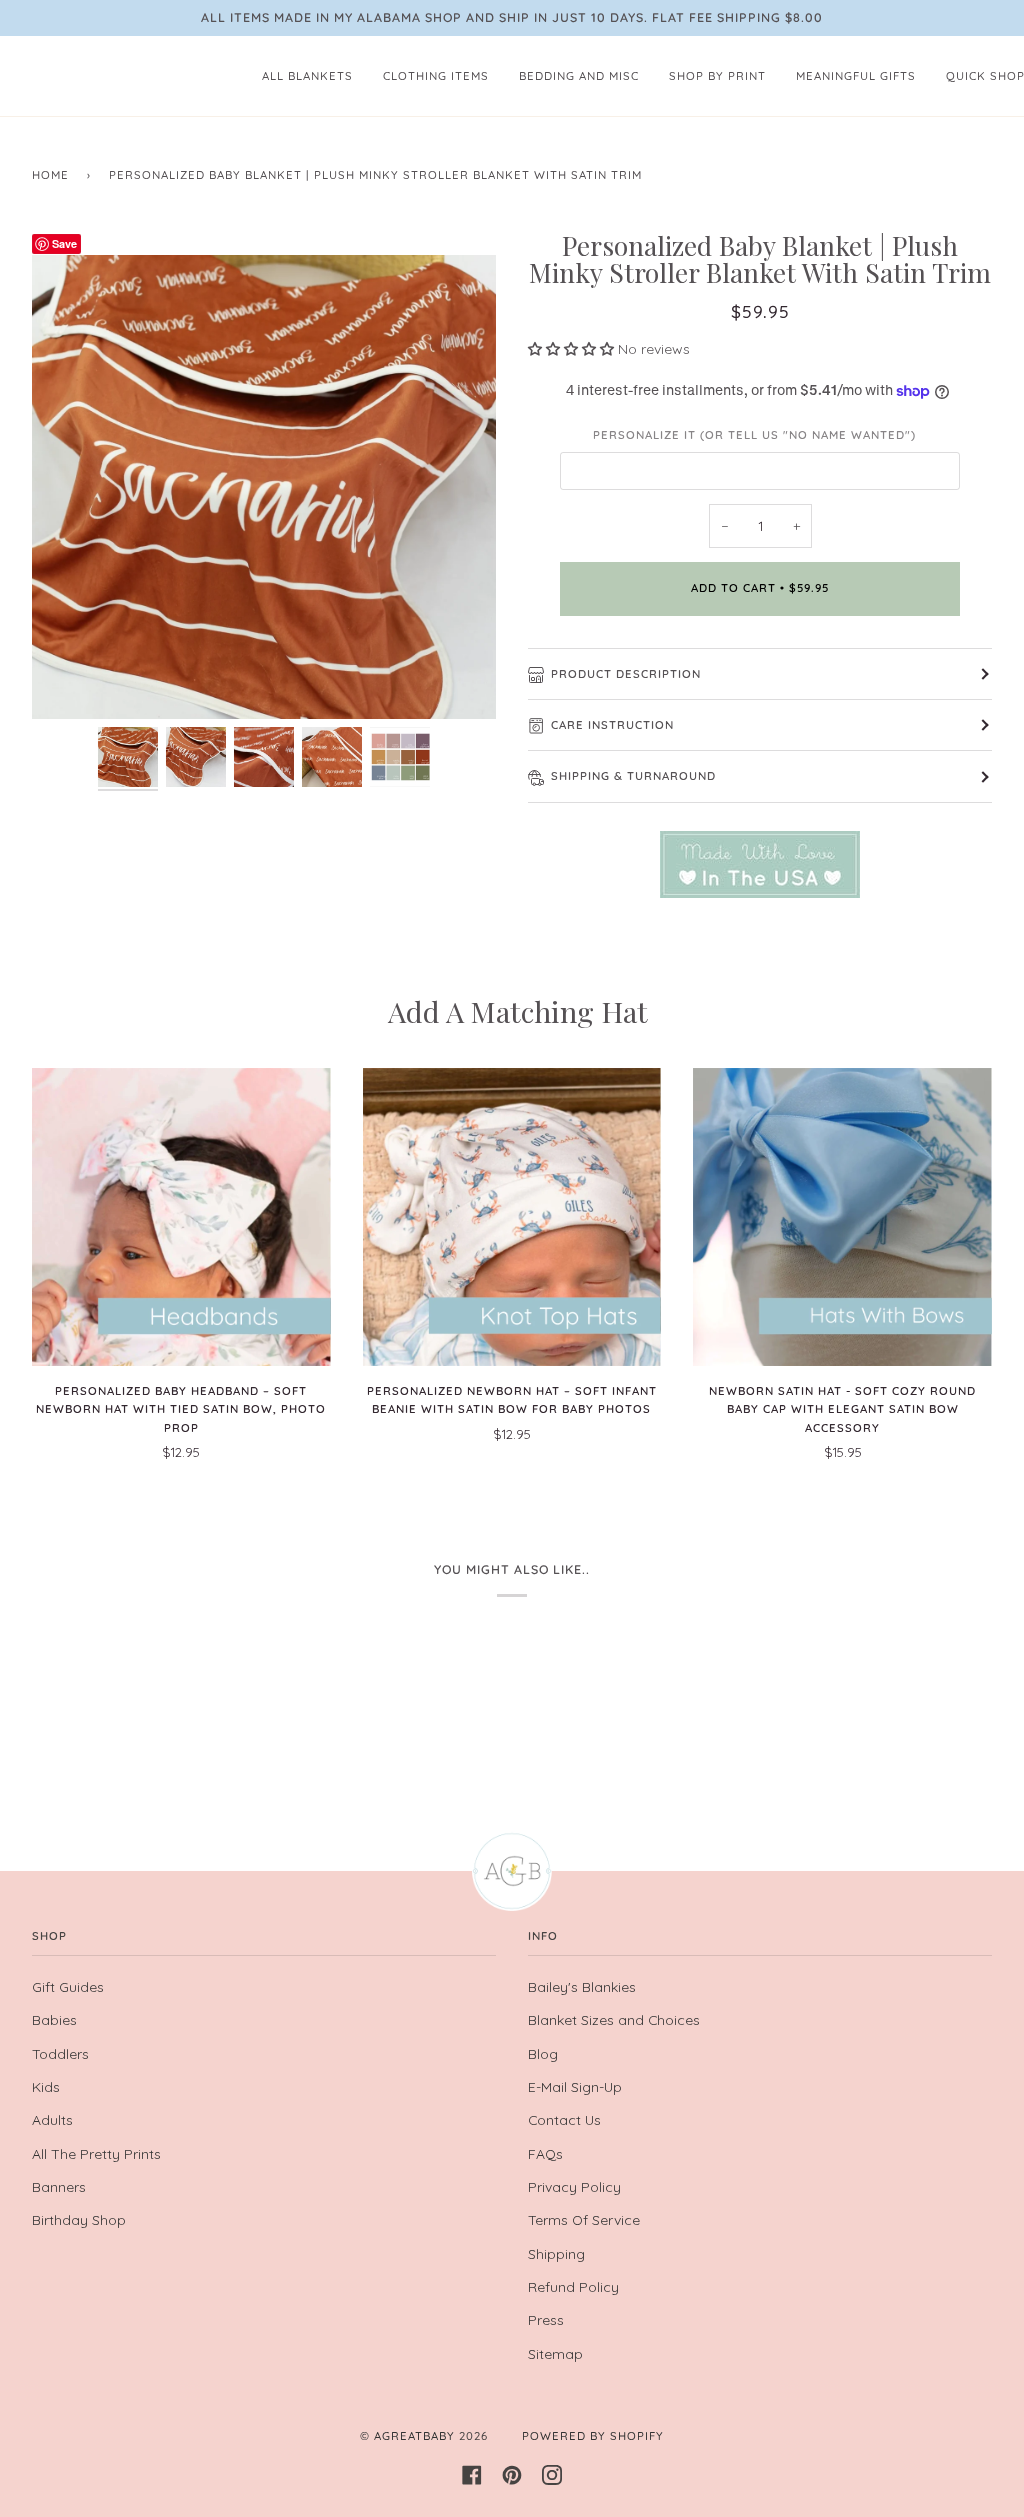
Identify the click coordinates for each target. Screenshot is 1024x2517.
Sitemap (555, 2353)
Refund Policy (573, 2286)
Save (64, 243)
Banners (59, 2186)
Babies (54, 2019)
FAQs (545, 2153)
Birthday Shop (79, 2219)
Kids (46, 2086)
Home (50, 175)
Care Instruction (612, 725)
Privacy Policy (574, 2186)
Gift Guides (68, 1986)
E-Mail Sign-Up (575, 2086)
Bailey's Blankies (582, 1986)
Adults (52, 2119)
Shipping (556, 2253)
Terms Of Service (584, 2219)
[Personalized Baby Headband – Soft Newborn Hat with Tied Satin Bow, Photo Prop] (181, 1217)
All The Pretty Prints (96, 2153)
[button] (573, 348)
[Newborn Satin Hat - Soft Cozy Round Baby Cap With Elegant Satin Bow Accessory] (842, 1217)
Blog (543, 2053)
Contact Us (564, 2119)
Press (546, 2319)
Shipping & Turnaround (633, 776)
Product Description (626, 674)
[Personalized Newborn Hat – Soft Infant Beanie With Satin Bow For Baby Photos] (512, 1217)
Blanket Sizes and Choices (614, 2019)
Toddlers (60, 2053)
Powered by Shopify (593, 2436)
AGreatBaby (414, 2436)
